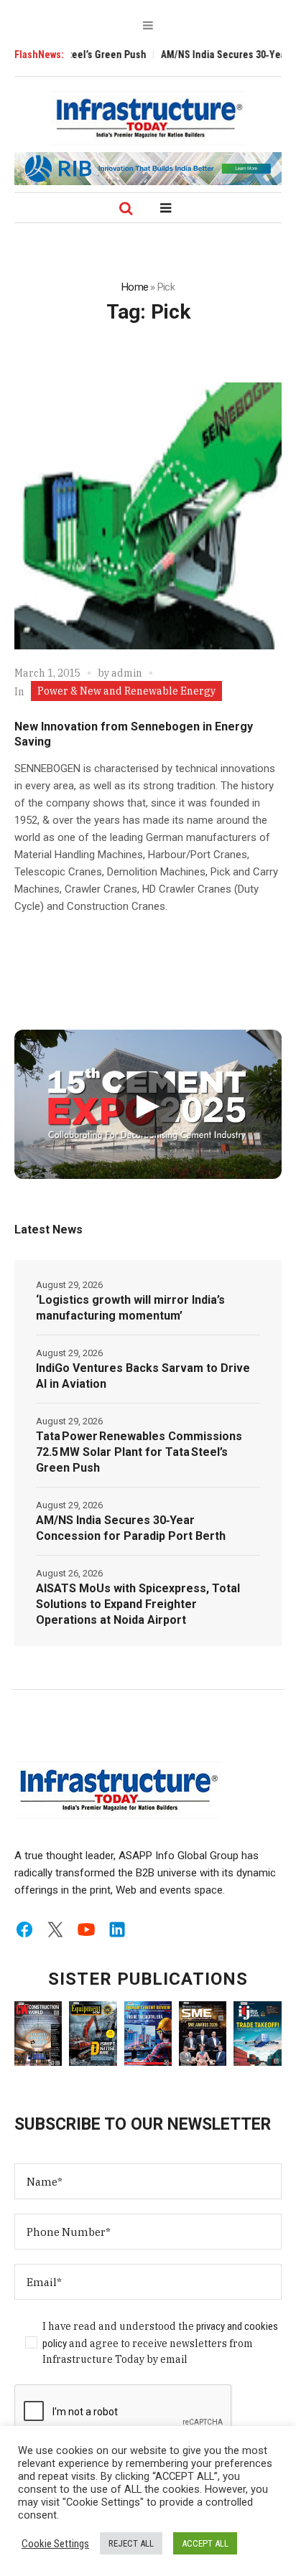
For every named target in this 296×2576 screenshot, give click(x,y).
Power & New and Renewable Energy (126, 691)
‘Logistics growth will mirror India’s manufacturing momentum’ (130, 1308)
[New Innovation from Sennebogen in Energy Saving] (148, 516)
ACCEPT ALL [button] (205, 2543)
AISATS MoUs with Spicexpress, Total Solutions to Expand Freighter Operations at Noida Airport (138, 1604)
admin (127, 673)
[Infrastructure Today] (148, 118)
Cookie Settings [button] (55, 2544)
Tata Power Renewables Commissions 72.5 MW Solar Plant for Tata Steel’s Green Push (139, 1452)
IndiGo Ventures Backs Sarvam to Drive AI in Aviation (143, 1376)
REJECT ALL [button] (131, 2543)
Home (135, 287)
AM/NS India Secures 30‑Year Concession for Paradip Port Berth (131, 1528)
